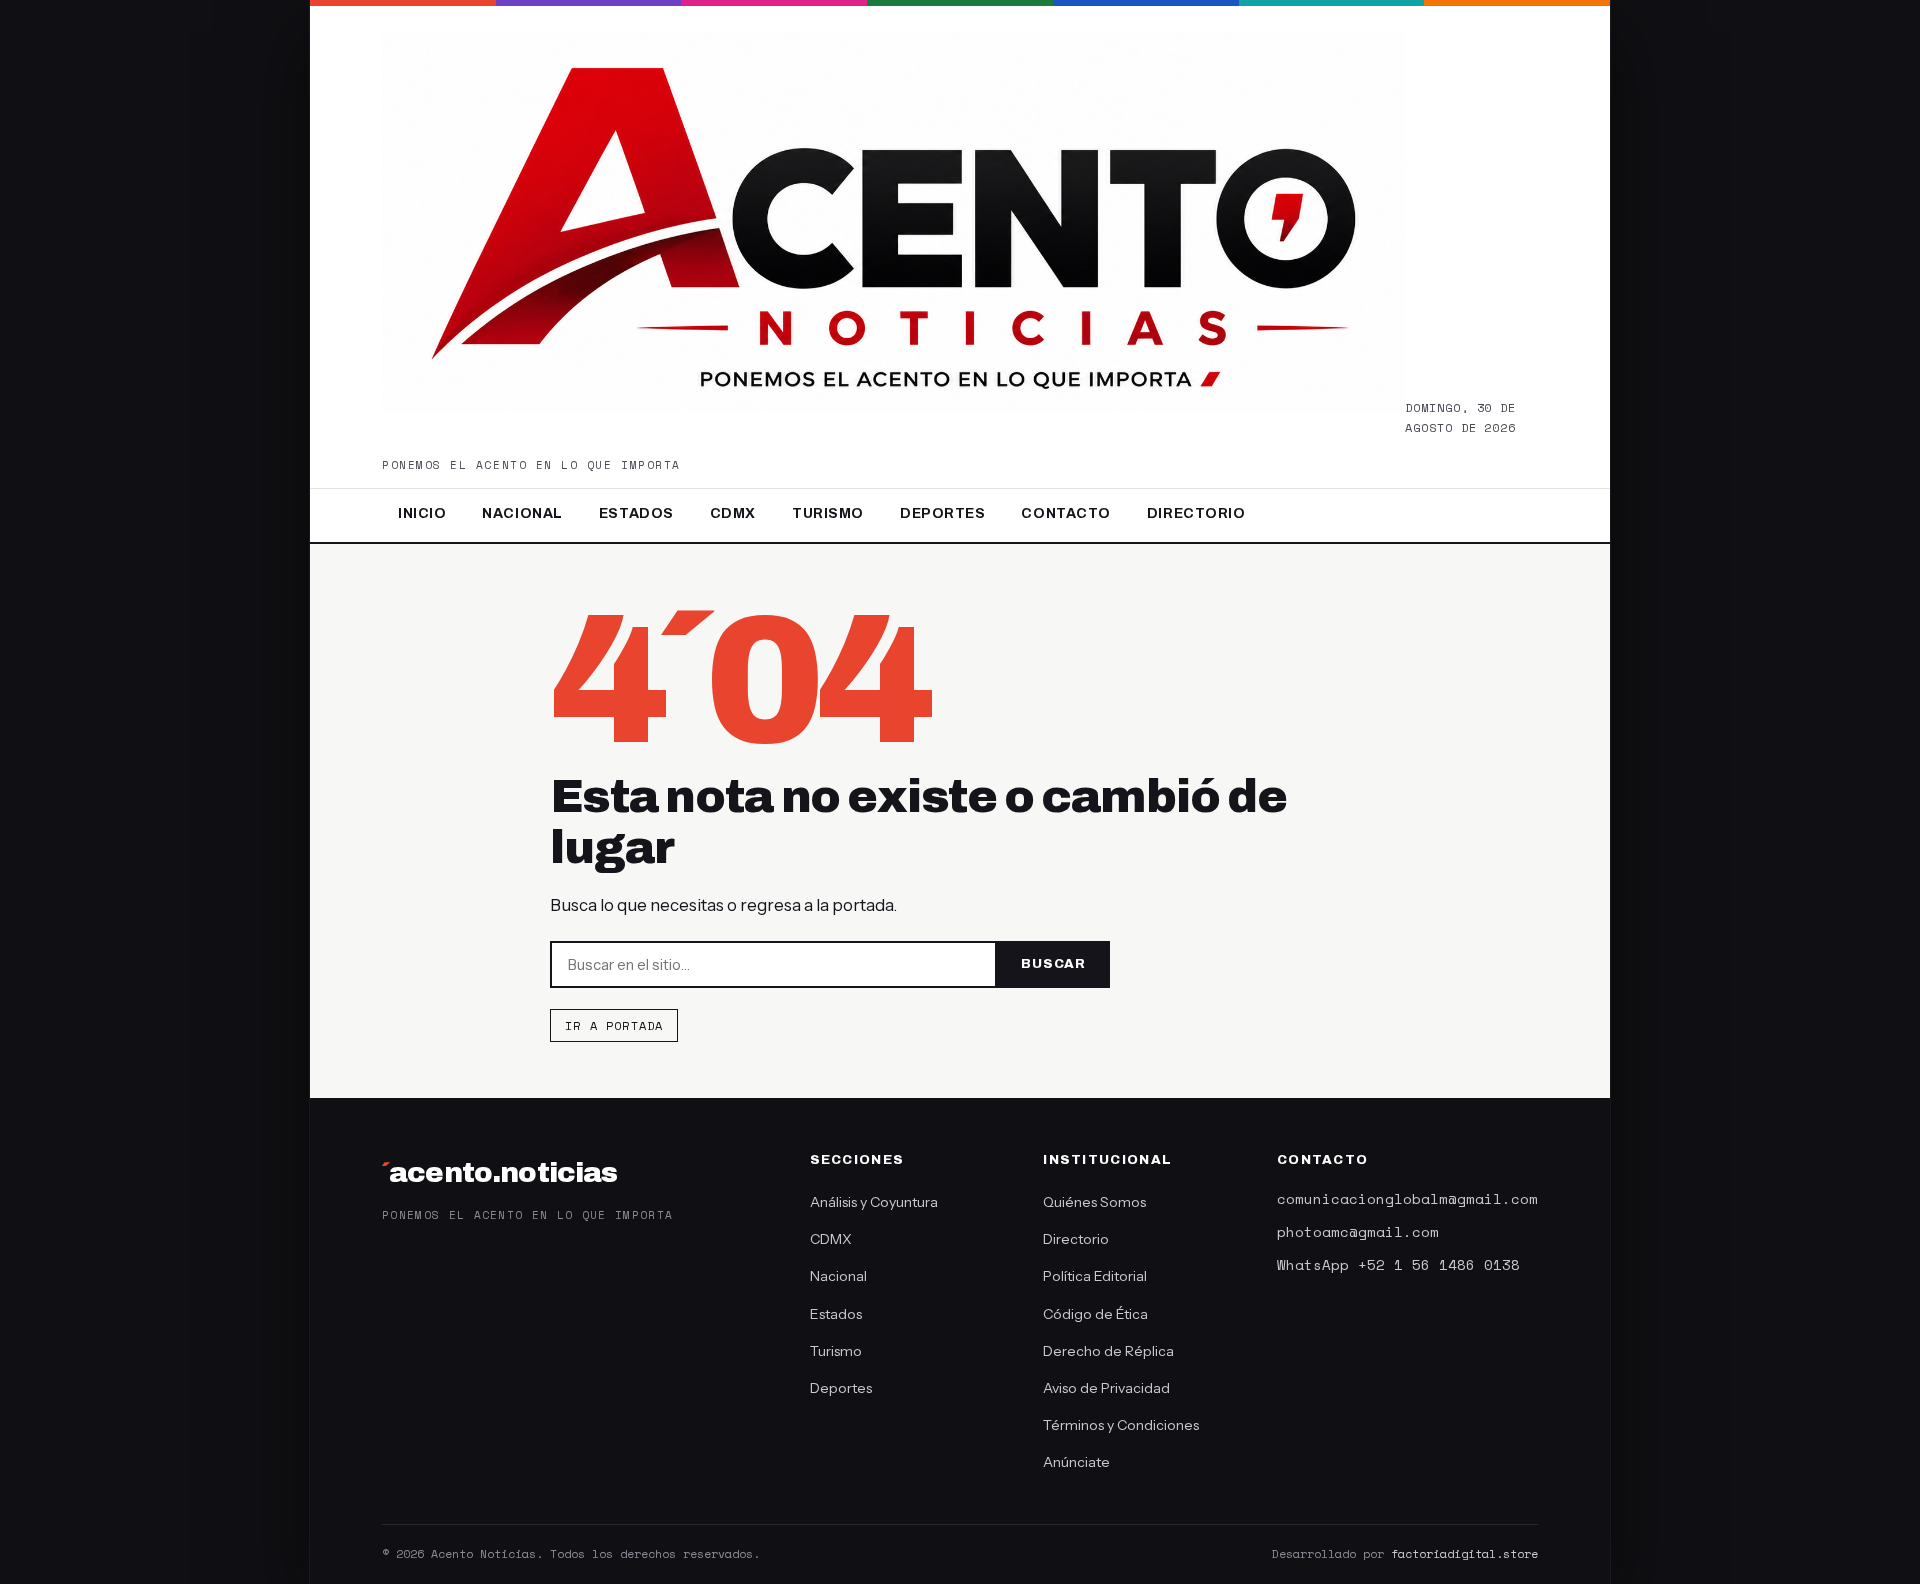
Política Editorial (1095, 1276)
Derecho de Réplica (1108, 1351)
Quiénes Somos (1094, 1202)
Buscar (1053, 964)
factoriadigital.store (1464, 1553)
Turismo (828, 513)
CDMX (733, 513)
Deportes (942, 513)
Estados (636, 513)
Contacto (1065, 513)
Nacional (522, 513)
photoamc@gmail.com (1358, 1231)
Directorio (1196, 513)
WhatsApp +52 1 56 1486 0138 (1398, 1264)
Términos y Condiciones (1121, 1425)
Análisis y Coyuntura (874, 1202)
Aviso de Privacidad (1106, 1388)
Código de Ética (1095, 1314)
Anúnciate (1076, 1462)
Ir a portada (614, 1025)
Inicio (422, 513)
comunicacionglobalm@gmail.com (1407, 1198)
